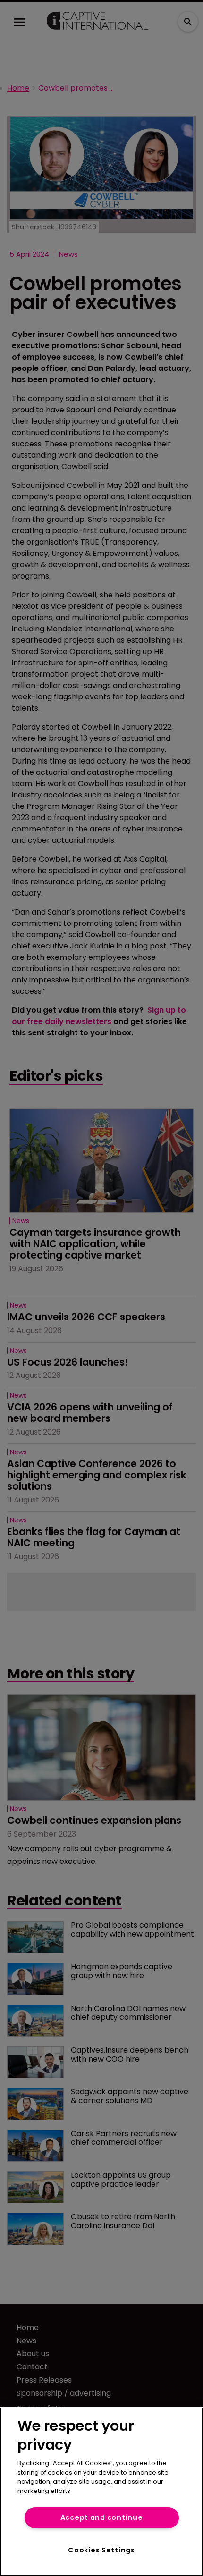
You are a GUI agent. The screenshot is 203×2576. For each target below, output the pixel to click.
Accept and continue (102, 2517)
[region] (101, 2492)
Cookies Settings (101, 2550)
